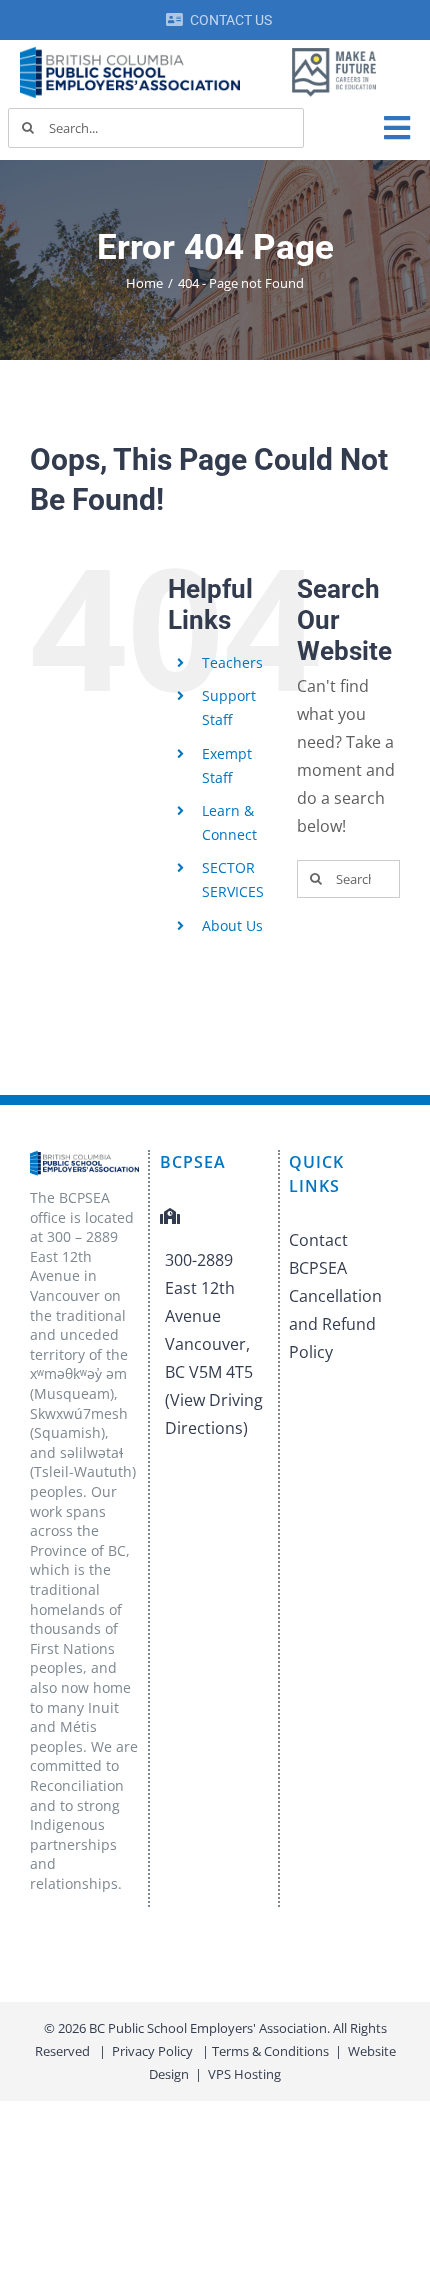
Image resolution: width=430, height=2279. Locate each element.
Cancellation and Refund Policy (335, 1324)
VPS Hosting (244, 2074)
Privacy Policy (152, 2051)
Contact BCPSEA (318, 1254)
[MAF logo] (334, 50)
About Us (232, 925)
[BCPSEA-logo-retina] (130, 54)
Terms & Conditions (270, 2051)
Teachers (232, 662)
